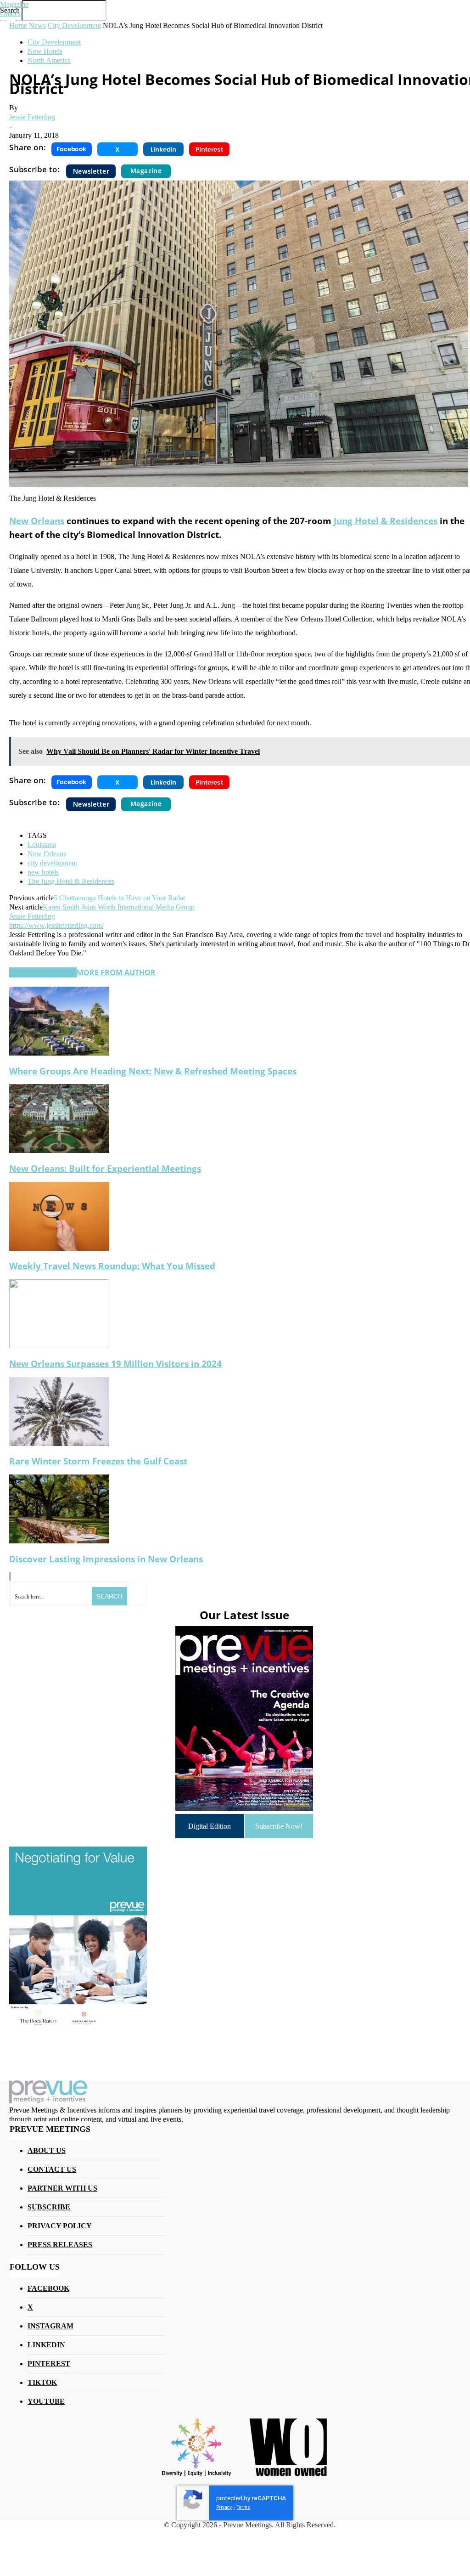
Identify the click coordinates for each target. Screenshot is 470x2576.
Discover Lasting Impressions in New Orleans (106, 1559)
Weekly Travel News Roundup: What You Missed (112, 1266)
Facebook (48, 2288)
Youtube (46, 2401)
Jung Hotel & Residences (386, 521)
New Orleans (37, 521)
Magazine (14, 4)
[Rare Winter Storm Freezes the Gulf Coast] (59, 1443)
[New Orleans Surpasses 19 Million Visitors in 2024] (59, 1346)
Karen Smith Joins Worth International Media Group (119, 907)
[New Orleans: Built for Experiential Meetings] (59, 1150)
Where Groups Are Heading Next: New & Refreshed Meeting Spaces (153, 1071)
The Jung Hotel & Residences (71, 881)
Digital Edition (210, 1826)
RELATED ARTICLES (43, 972)
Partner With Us (62, 2188)
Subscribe (49, 2207)
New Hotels (45, 51)
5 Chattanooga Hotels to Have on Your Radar (120, 898)
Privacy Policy (60, 2226)
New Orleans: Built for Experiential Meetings (105, 1168)
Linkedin (46, 2345)
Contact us (52, 2169)
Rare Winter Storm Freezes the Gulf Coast (98, 1461)
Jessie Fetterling (32, 117)
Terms (243, 2507)
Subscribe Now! (279, 1826)
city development (52, 863)
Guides (10, 14)
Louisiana (42, 845)
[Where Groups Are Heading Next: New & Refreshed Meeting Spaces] (59, 1053)
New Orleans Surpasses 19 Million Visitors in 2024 (115, 1364)
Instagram (50, 2326)
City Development (54, 42)
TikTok (42, 2382)
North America (49, 60)
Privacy (224, 2507)
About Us (47, 2150)
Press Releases (60, 2245)
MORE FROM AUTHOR (116, 972)
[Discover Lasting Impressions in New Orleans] (59, 1541)
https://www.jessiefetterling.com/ (56, 925)
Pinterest (49, 2364)
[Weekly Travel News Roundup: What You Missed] (59, 1248)
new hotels (43, 872)
